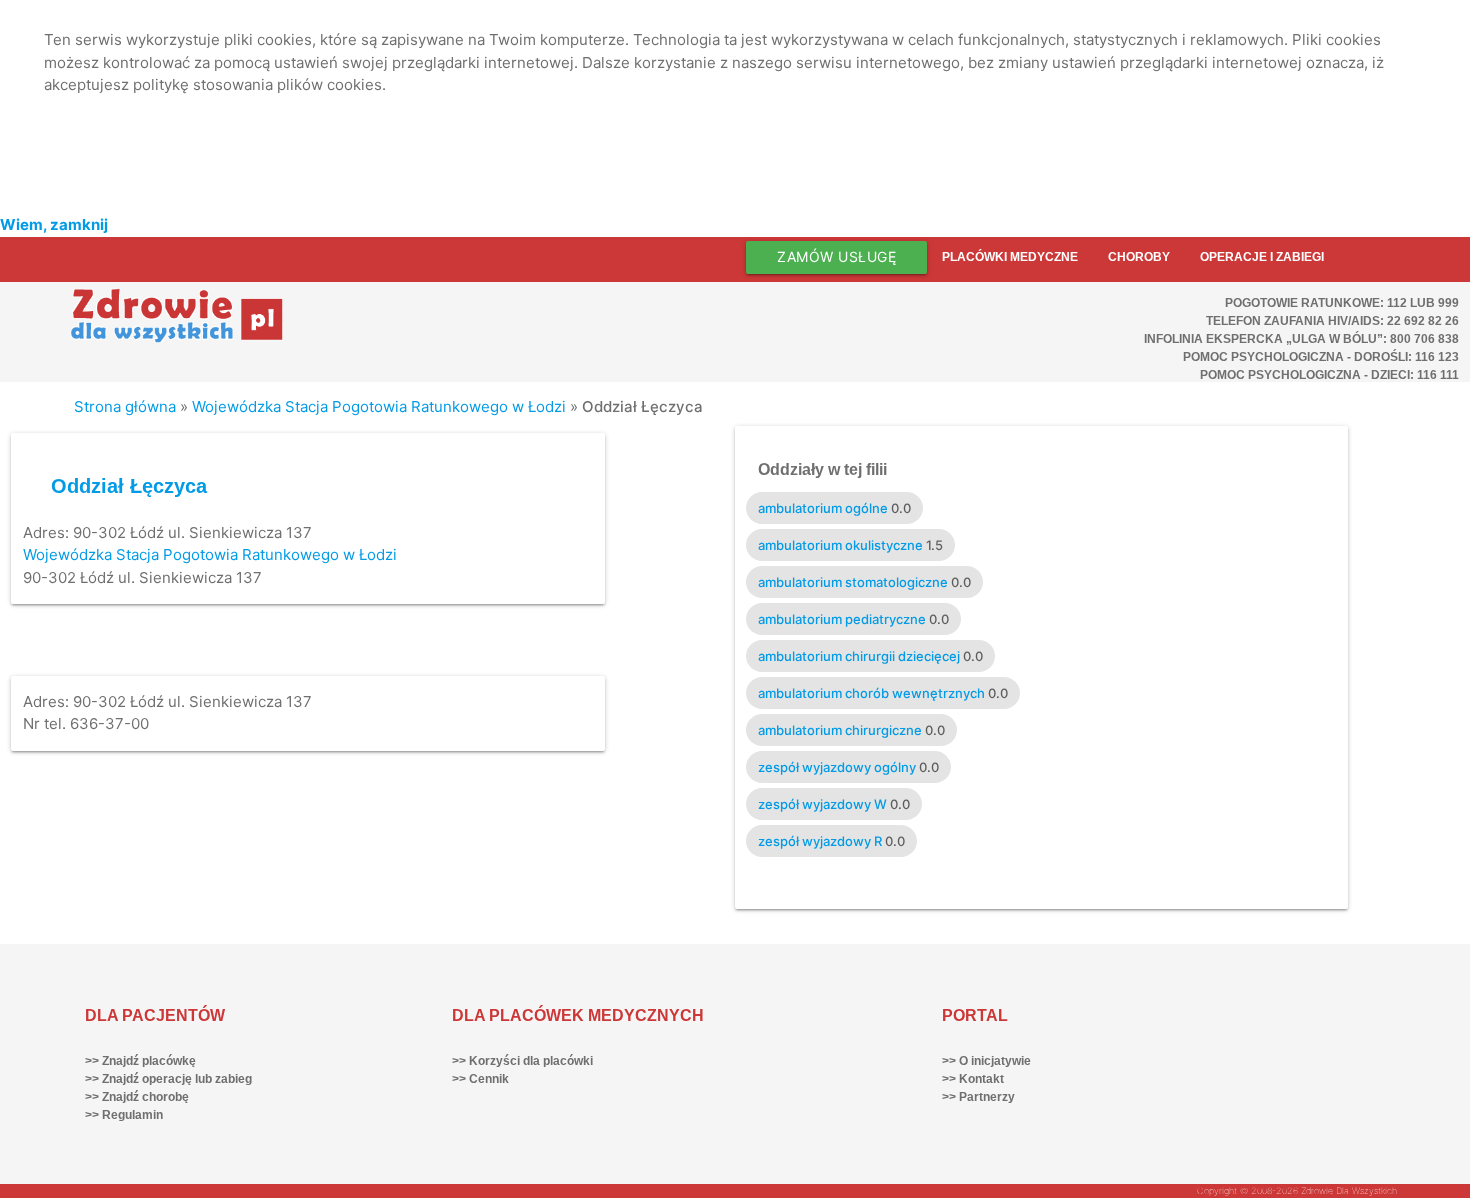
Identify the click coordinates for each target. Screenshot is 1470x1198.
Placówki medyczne (1010, 257)
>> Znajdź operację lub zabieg (168, 1079)
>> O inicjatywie (986, 1061)
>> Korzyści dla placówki (522, 1061)
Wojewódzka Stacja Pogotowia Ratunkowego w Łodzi (379, 406)
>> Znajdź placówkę (140, 1061)
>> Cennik (480, 1079)
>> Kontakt (973, 1079)
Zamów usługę (836, 256)
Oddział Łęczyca (129, 486)
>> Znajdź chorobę (137, 1097)
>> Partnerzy (978, 1097)
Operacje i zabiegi (1262, 257)
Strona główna (125, 406)
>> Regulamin (124, 1115)
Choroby (1139, 257)
